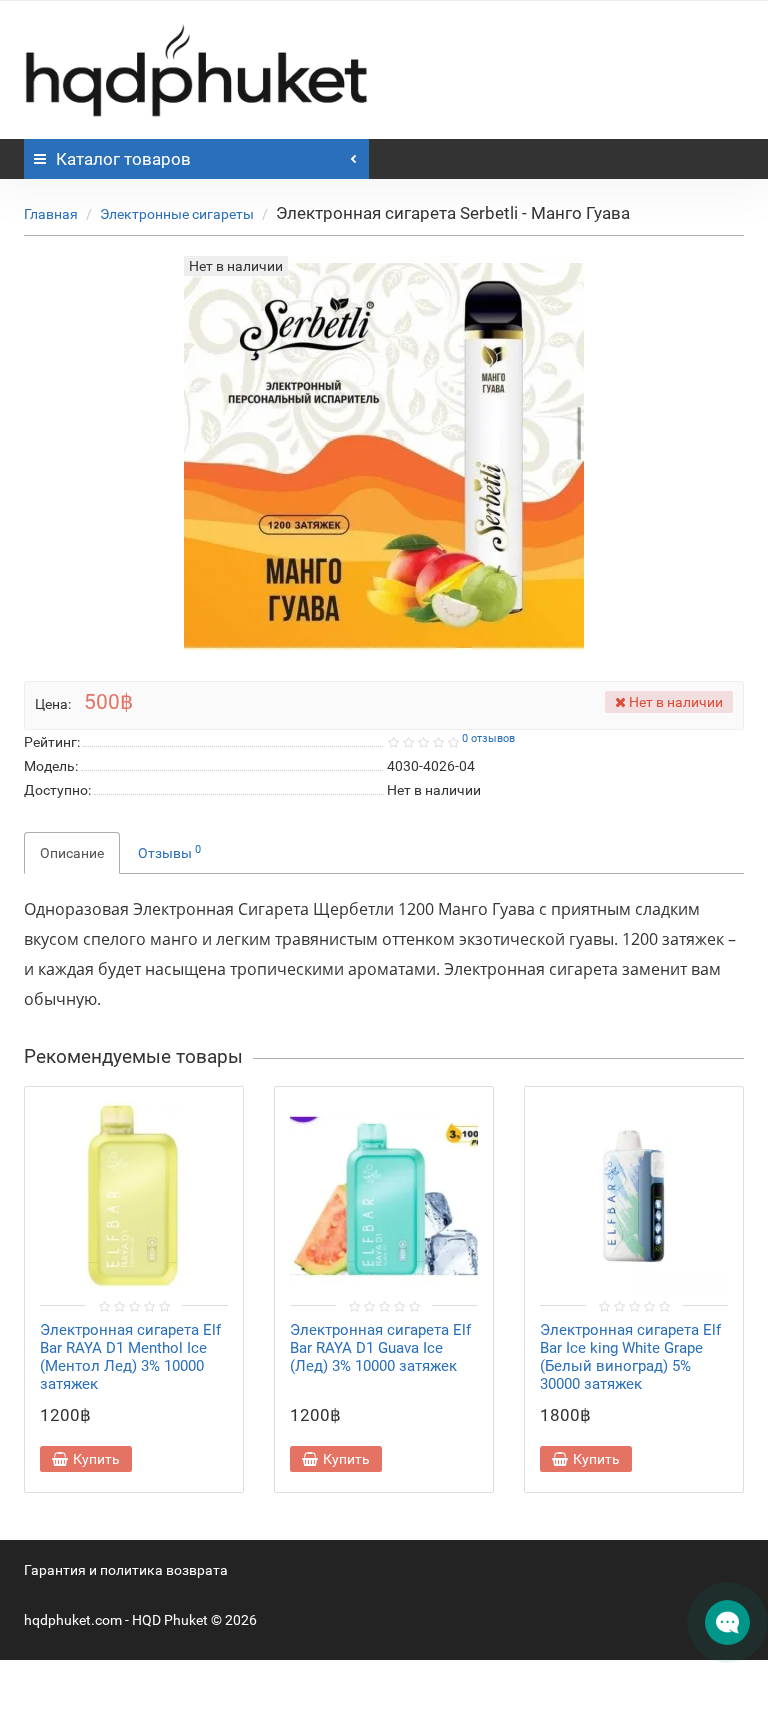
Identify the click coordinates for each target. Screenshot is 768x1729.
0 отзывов (488, 738)
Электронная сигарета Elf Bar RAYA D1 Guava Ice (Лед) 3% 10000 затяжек (380, 1348)
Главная (51, 214)
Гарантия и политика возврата (126, 1570)
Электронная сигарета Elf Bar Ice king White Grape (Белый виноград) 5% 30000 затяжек (630, 1357)
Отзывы (169, 852)
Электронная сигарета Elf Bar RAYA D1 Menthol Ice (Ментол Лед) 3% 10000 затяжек (130, 1357)
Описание (72, 853)
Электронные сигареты (177, 214)
